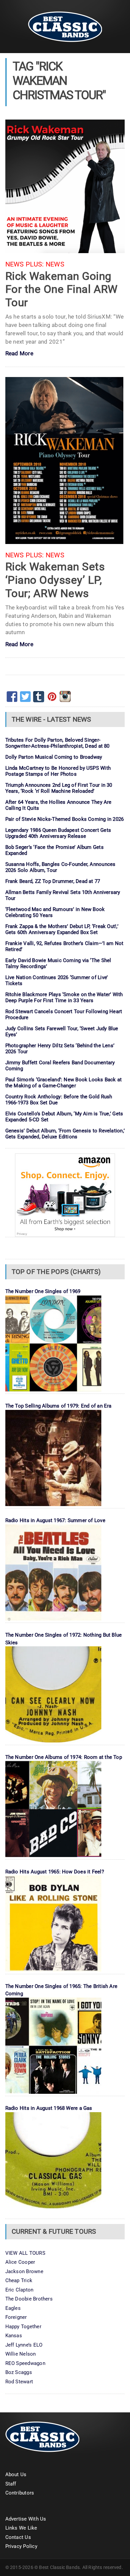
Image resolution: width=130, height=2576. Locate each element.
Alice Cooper (20, 2262)
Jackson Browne (24, 2271)
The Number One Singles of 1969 (43, 1291)
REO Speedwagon (25, 2363)
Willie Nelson (21, 2354)
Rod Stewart (19, 2382)
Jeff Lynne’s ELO (24, 2345)
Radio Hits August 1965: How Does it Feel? (55, 1872)
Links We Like (21, 2528)
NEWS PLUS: (25, 264)
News (55, 264)
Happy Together (23, 2327)
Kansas (14, 2336)
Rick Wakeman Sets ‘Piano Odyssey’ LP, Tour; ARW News (55, 580)
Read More (19, 354)
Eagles (13, 2308)
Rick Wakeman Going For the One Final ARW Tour (61, 289)
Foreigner (16, 2317)
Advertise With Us (26, 2519)
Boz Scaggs (19, 2372)
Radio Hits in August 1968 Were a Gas (49, 2108)
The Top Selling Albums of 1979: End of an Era (58, 1406)
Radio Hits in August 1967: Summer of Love (55, 1520)
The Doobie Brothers (29, 2299)
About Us (16, 2474)
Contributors (20, 2493)
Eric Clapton (19, 2290)
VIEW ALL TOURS (25, 2253)
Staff (11, 2484)
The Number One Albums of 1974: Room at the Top (64, 1757)
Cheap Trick (19, 2280)
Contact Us (18, 2537)
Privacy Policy (21, 2546)
